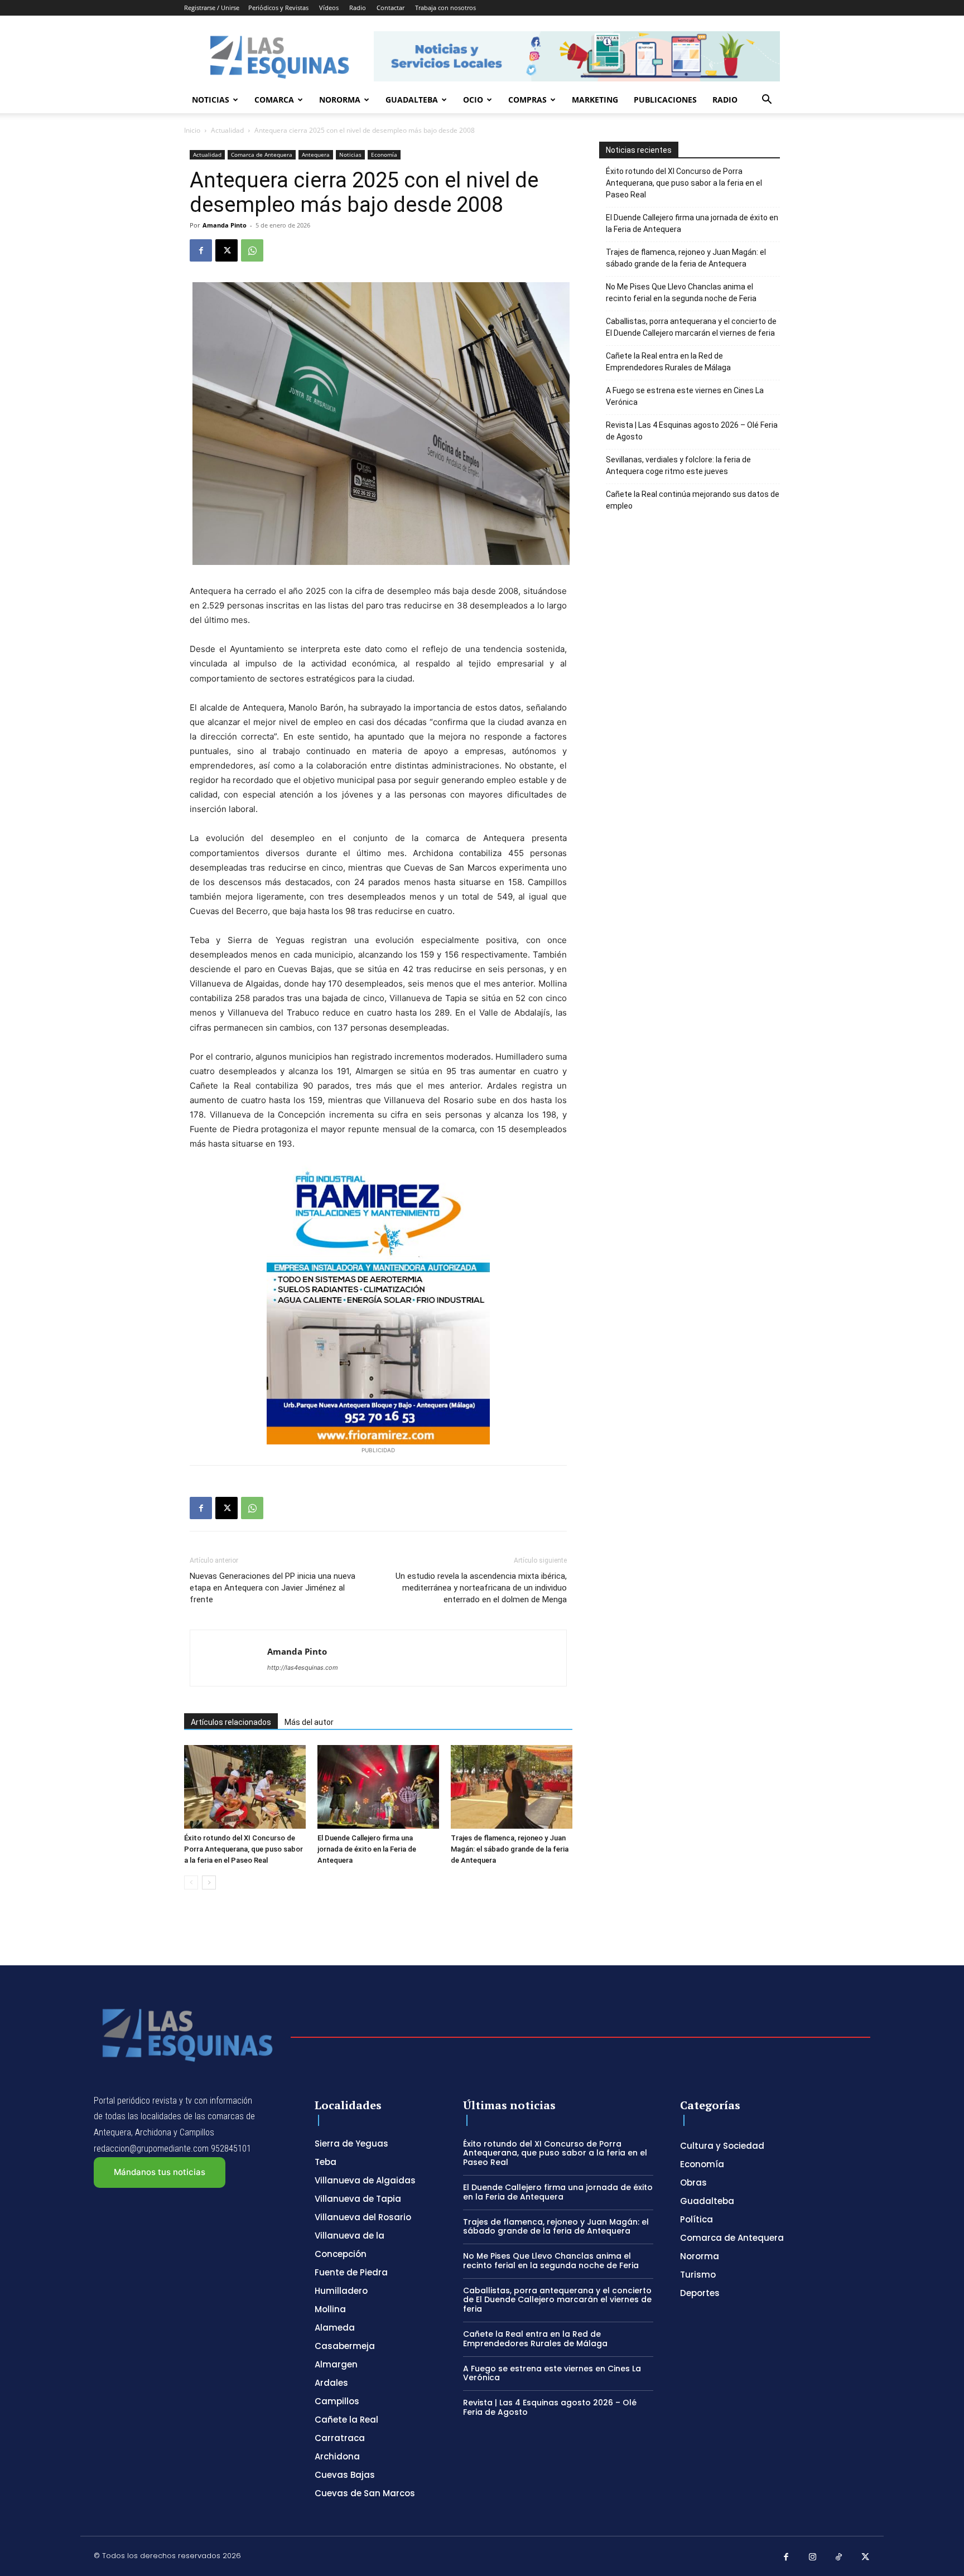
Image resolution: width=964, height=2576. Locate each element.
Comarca (274, 100)
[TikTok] (839, 2558)
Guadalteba (412, 100)
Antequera (316, 154)
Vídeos (329, 8)
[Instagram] (813, 2558)
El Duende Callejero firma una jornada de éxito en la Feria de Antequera (367, 1849)
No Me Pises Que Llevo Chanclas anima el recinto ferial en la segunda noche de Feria (681, 293)
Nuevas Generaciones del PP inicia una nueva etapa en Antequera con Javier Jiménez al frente (273, 1588)
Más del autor (309, 1722)
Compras (527, 100)
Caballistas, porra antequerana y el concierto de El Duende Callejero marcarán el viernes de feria (691, 327)
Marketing (595, 100)
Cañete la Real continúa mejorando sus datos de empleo (693, 500)
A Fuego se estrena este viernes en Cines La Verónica (685, 396)
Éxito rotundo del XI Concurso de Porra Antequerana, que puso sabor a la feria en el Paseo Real (244, 1849)
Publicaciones (665, 100)
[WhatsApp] (252, 250)
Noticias (211, 100)
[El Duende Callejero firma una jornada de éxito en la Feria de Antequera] (378, 1787)
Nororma (340, 100)
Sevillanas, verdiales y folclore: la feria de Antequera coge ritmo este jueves (678, 465)
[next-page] (209, 1883)
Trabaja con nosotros (445, 8)
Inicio (192, 130)
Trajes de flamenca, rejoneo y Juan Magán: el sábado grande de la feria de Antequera (510, 1849)
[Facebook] (201, 250)
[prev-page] (191, 1883)
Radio (358, 8)
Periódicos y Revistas (278, 8)
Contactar (391, 8)
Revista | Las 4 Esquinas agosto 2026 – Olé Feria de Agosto (692, 431)
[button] (767, 101)
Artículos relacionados (231, 1722)
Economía (384, 154)
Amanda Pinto (225, 225)
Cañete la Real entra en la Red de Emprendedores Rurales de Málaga (668, 362)
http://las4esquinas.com (303, 1668)
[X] (226, 250)
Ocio (473, 100)
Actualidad (227, 130)
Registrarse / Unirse (212, 8)
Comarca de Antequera (262, 154)
